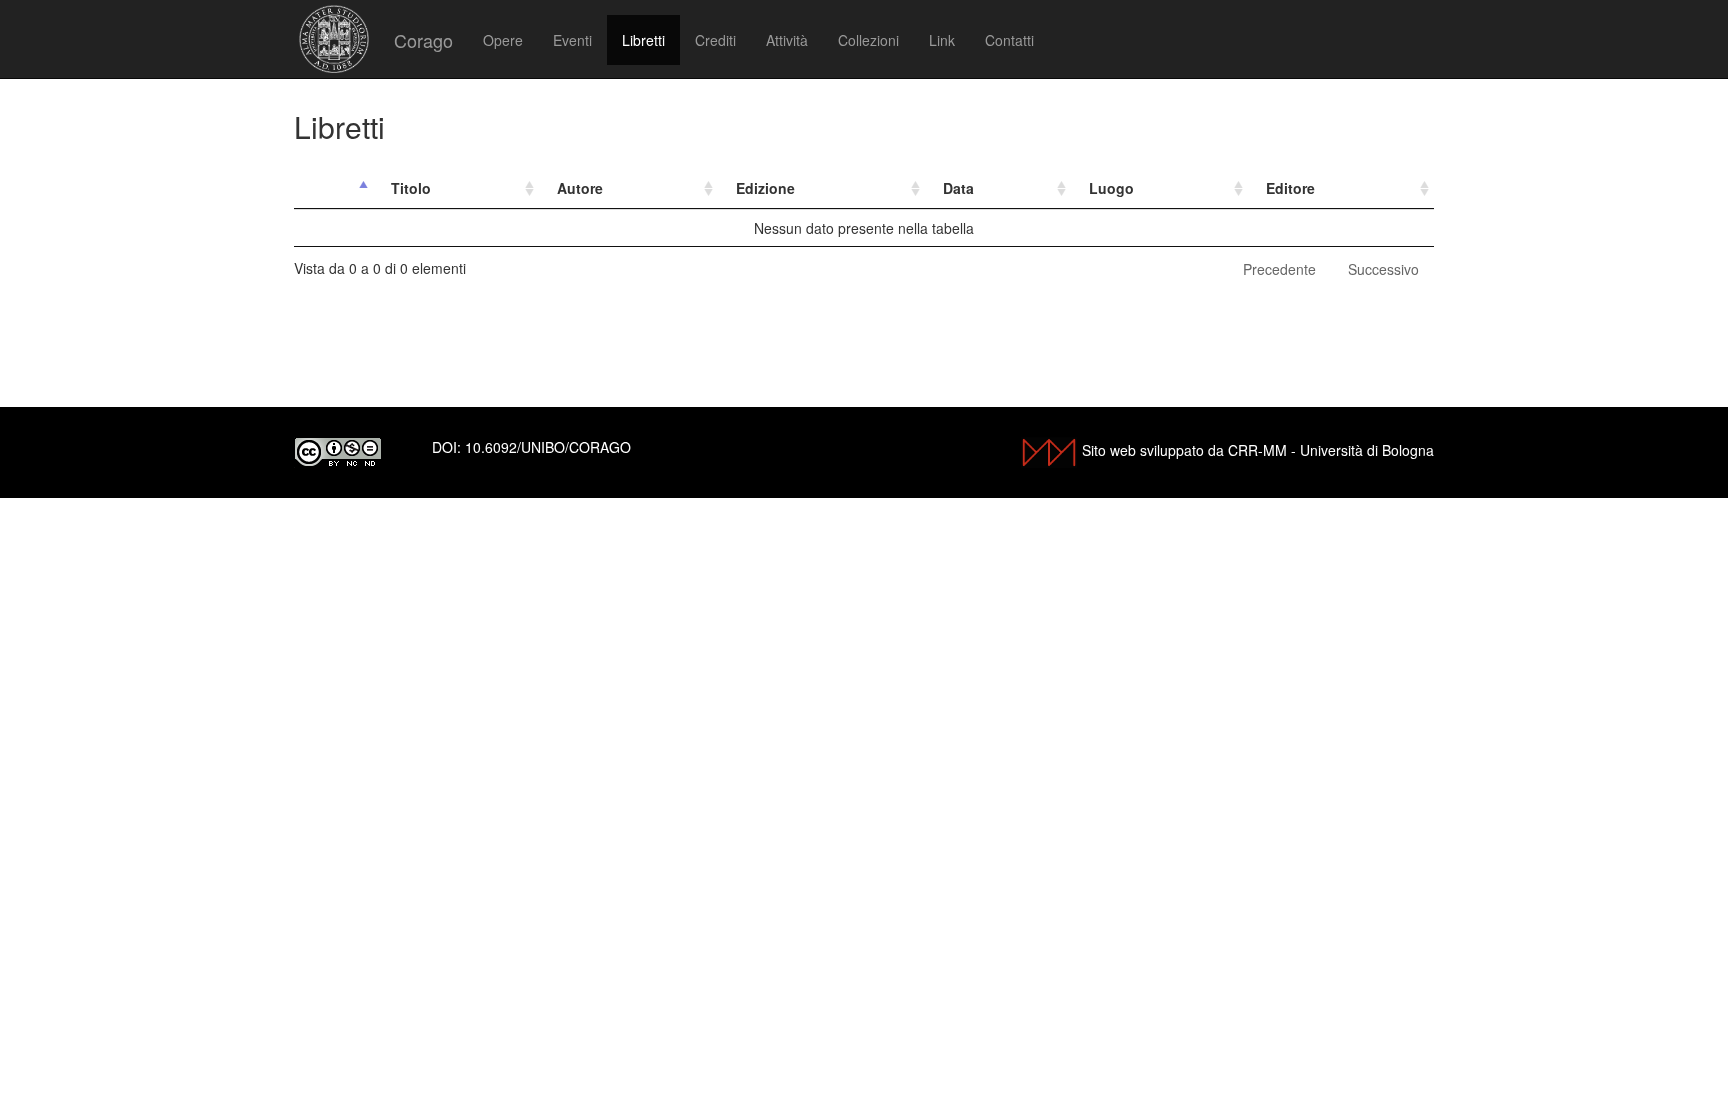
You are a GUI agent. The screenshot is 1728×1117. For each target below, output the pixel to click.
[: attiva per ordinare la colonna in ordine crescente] (333, 188)
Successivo (1383, 269)
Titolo (411, 188)
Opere (503, 40)
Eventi (572, 40)
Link (942, 40)
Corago (423, 40)
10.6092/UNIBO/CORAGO (548, 447)
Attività (787, 40)
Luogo (1111, 188)
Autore (580, 188)
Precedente (1279, 269)
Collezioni (868, 40)
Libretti (643, 40)
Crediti (715, 40)
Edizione (765, 188)
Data (958, 188)
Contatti (1009, 40)
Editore (1290, 188)
